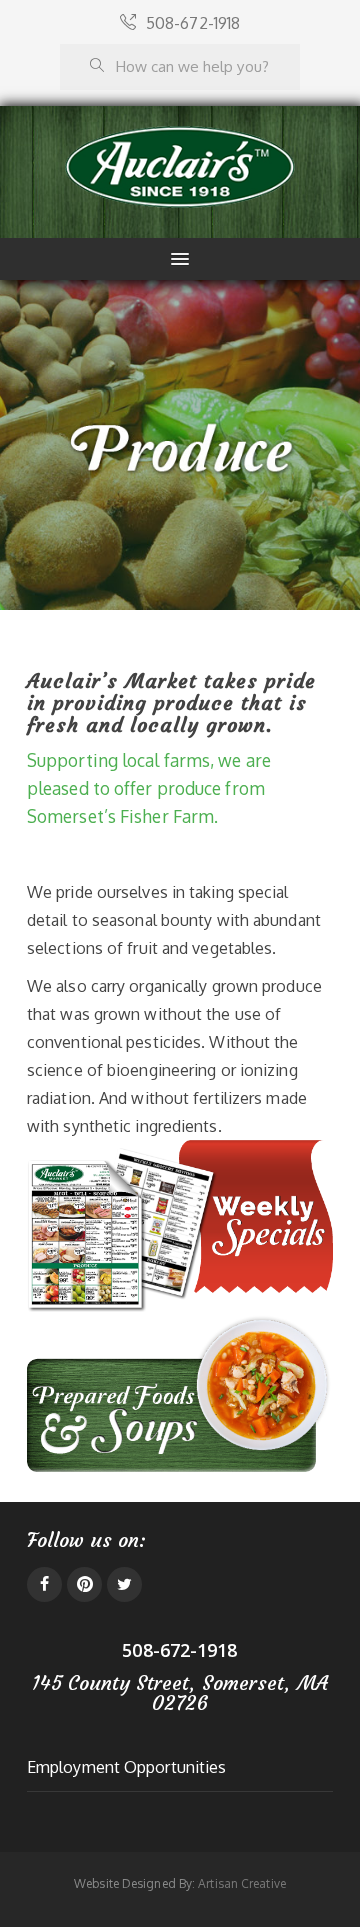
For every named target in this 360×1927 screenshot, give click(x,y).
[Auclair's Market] (180, 167)
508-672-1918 (193, 23)
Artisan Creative (242, 1883)
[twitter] (124, 1584)
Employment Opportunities (126, 1767)
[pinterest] (84, 1584)
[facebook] (44, 1584)
